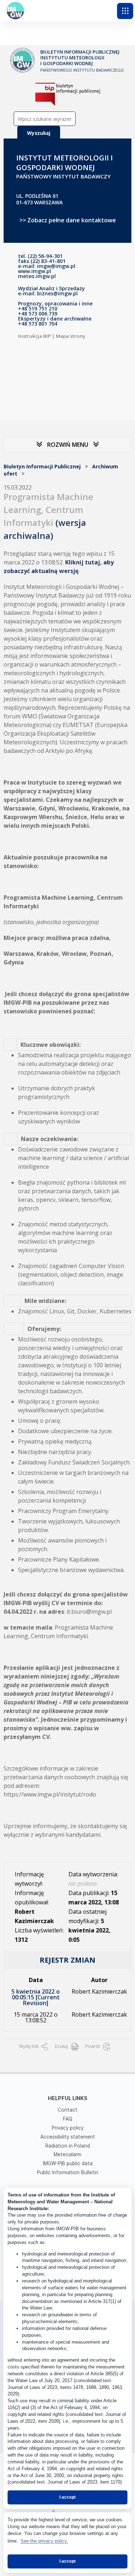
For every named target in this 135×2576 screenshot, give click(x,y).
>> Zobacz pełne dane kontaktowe (68, 220)
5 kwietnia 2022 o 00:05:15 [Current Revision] (36, 1997)
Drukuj (62, 2046)
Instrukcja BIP (34, 336)
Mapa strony (71, 336)
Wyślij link (29, 2046)
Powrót (93, 2046)
